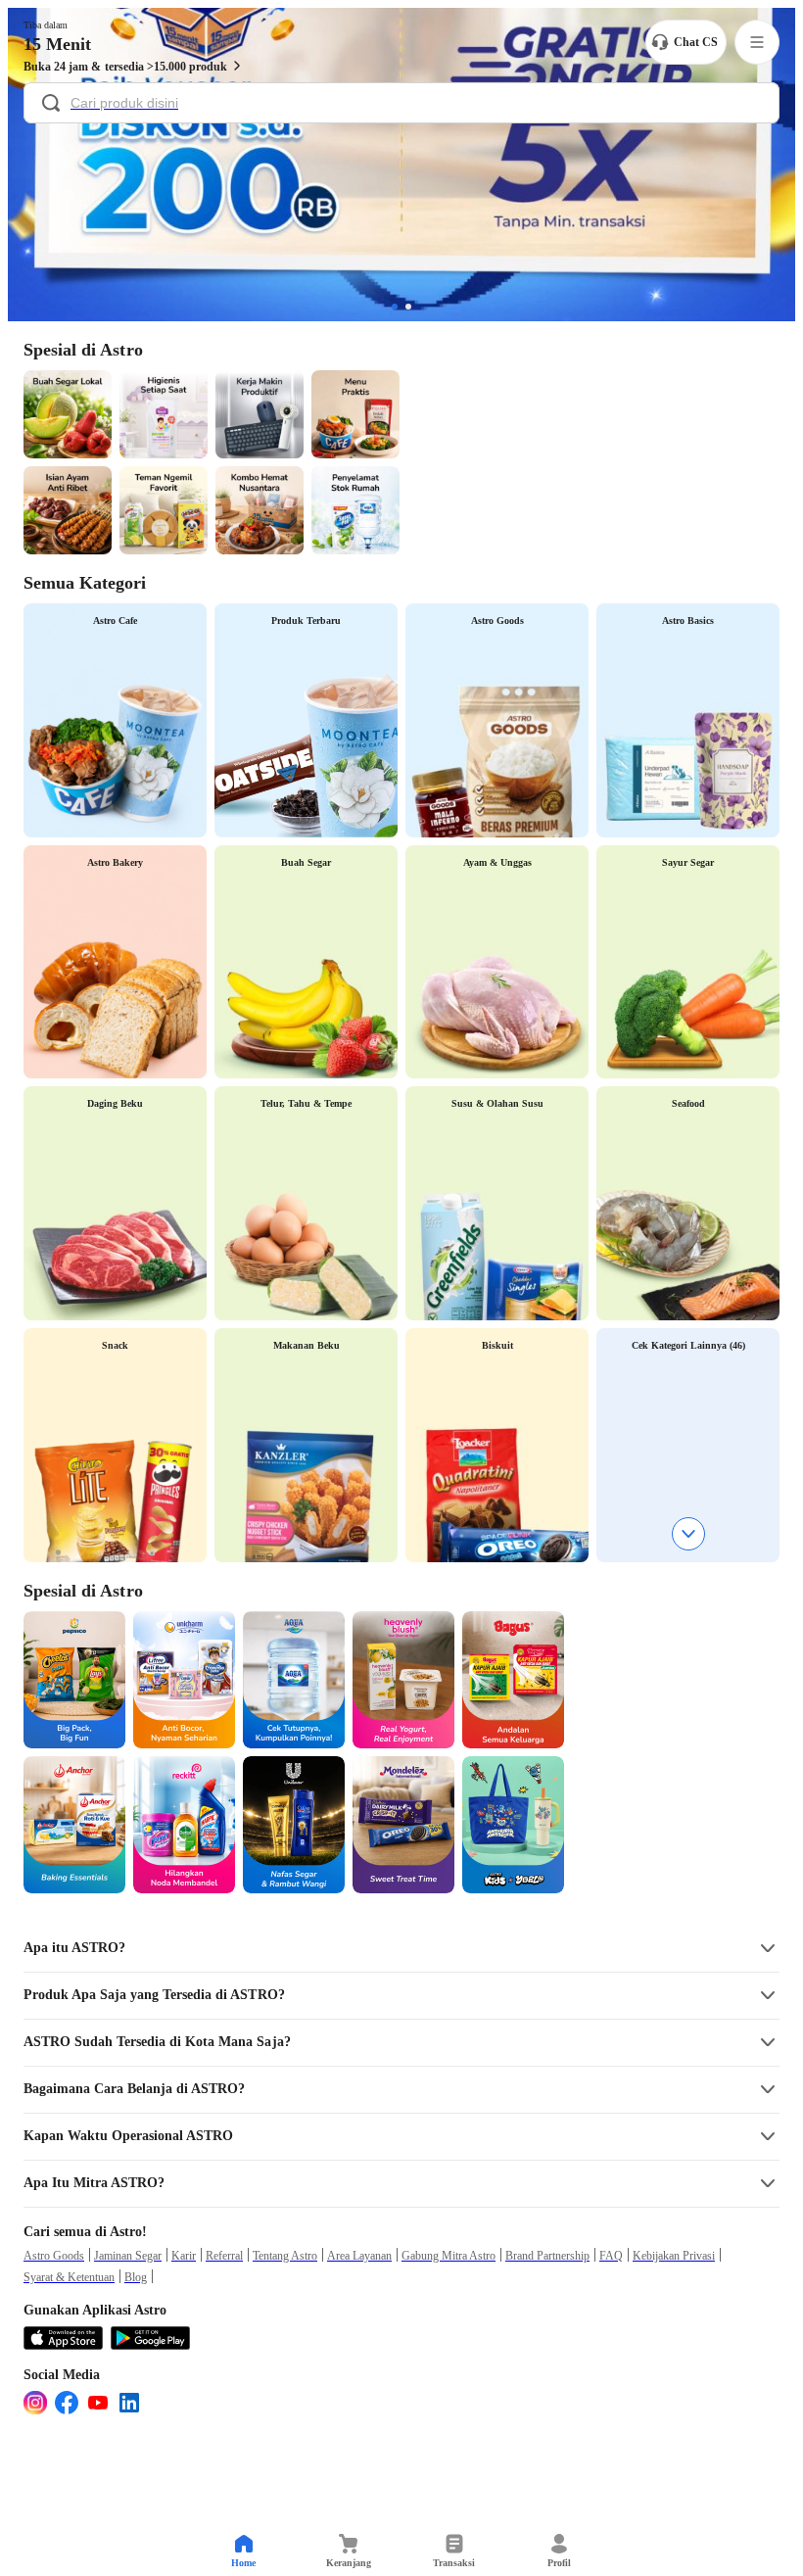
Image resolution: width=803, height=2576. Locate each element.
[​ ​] (401, 105)
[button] (401, 1948)
